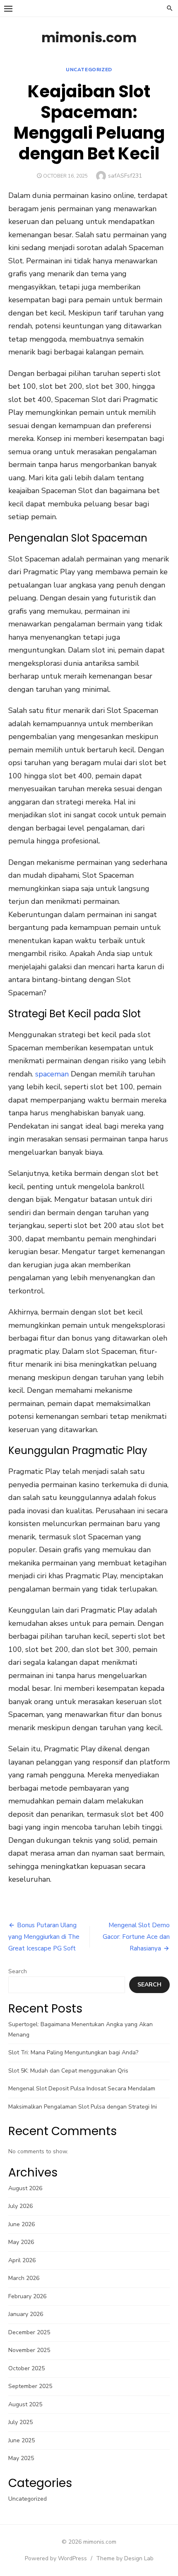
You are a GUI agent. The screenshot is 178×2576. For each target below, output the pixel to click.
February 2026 (27, 2296)
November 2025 (29, 2350)
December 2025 (29, 2332)
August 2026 (25, 2188)
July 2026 (20, 2206)
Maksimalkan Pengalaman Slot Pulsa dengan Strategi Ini (83, 2107)
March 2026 (24, 2278)
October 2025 (26, 2368)
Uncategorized (89, 70)
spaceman (52, 1074)
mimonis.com (89, 37)
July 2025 (20, 2422)
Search (18, 1971)
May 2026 (21, 2242)
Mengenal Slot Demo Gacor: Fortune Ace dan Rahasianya (136, 1937)
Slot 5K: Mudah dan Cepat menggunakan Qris (68, 2071)
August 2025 (25, 2404)
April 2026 (22, 2260)
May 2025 (21, 2458)
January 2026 (26, 2314)
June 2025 (22, 2440)
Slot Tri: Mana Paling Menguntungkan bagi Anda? (73, 2052)
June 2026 (22, 2224)
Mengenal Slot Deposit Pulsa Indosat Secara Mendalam (82, 2088)
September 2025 (30, 2386)
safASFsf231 (125, 176)
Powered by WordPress (56, 2558)
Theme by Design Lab (125, 2558)
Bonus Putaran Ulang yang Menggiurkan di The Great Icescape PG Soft (44, 1937)
